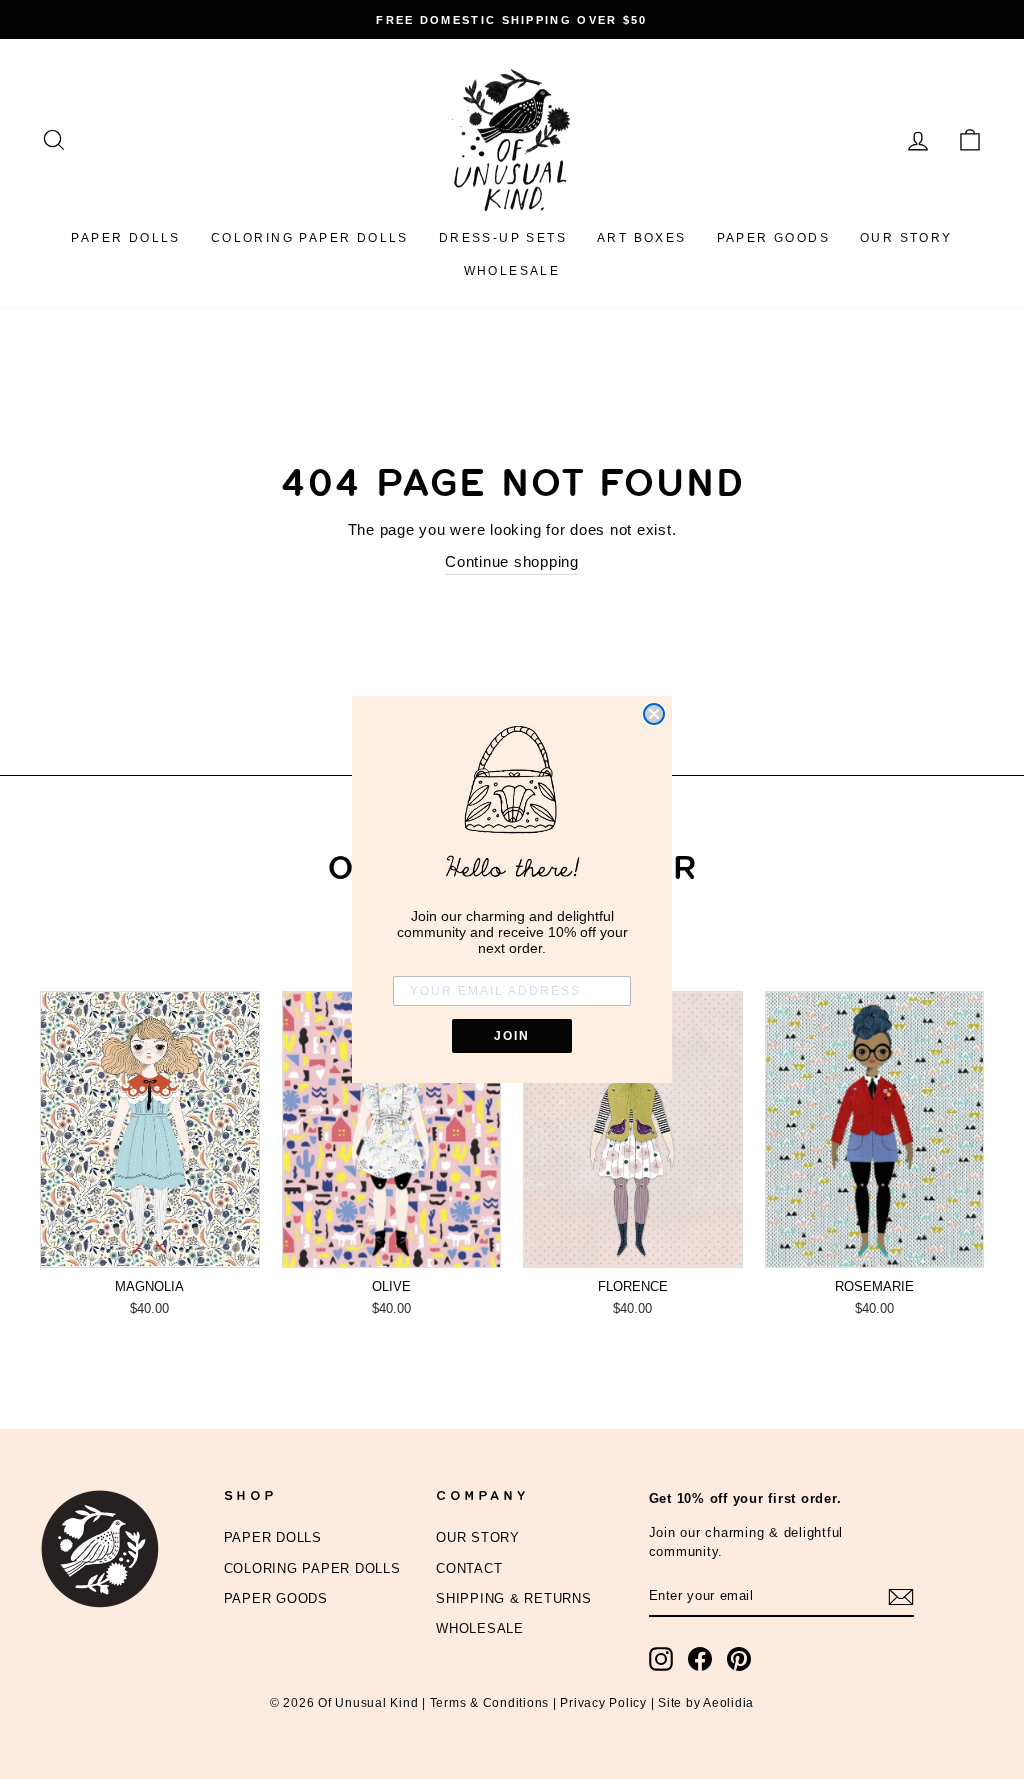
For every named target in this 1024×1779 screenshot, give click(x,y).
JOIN (512, 1036)
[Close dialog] (654, 714)
